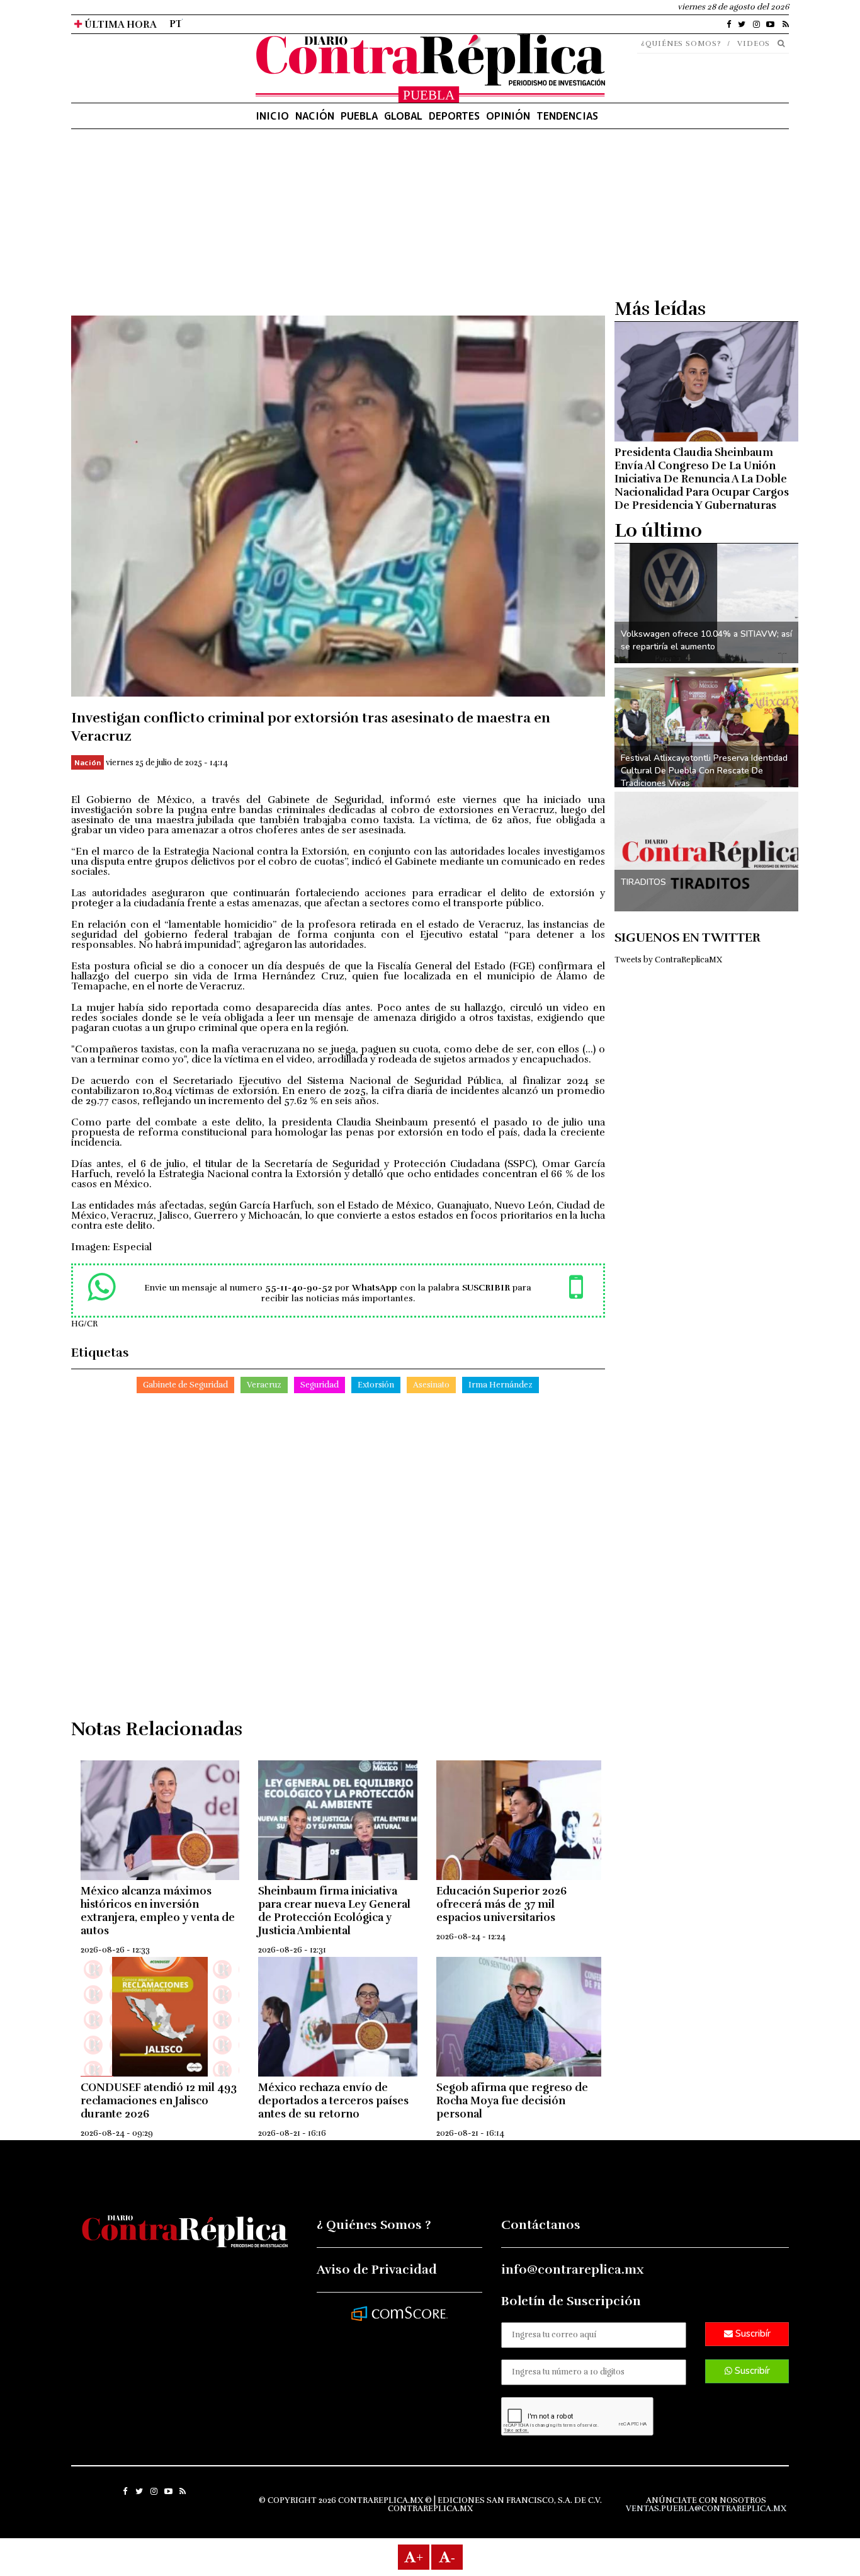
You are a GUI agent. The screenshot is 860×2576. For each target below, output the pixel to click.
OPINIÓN (508, 116)
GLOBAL (403, 116)
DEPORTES (454, 116)
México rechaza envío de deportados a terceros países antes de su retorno (333, 2101)
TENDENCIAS (567, 116)
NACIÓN (315, 116)
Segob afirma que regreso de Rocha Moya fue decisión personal (512, 2101)
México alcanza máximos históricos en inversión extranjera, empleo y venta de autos (158, 1911)
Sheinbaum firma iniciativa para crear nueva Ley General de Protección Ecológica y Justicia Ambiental (334, 1911)
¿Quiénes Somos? (681, 43)
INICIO (272, 116)
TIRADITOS (643, 882)
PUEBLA (359, 116)
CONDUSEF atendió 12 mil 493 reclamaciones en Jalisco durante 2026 (159, 2101)
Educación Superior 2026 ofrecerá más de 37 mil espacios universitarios (501, 1904)
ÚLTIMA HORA (119, 25)
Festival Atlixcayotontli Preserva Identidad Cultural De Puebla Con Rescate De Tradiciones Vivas (704, 771)
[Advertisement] (338, 227)
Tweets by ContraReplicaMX (668, 960)
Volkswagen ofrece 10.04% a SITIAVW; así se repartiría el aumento (706, 640)
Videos (754, 43)
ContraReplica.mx (430, 2509)
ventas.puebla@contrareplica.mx (706, 2509)
